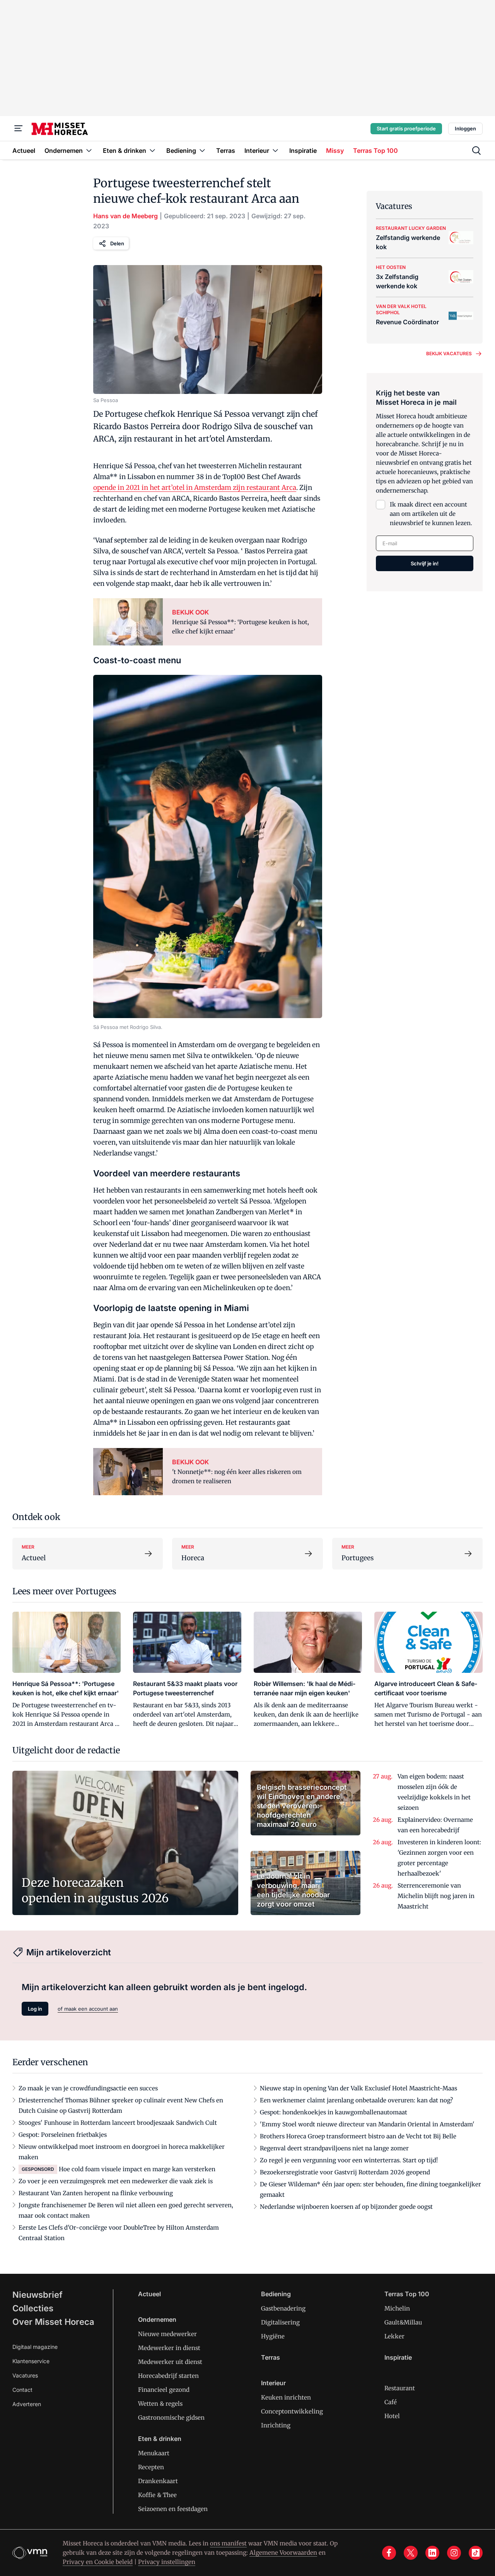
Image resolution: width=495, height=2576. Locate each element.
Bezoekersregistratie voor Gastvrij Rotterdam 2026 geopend (345, 2172)
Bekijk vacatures (449, 353)
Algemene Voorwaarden (283, 2553)
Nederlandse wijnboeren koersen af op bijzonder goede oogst (346, 2207)
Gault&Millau (403, 2322)
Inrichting (276, 2425)
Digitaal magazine (35, 2347)
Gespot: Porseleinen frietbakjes (63, 2135)
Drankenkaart (158, 2481)
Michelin (397, 2308)
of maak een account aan (88, 2009)
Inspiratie (398, 2357)
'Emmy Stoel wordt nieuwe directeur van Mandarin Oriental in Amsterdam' (367, 2124)
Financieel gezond (164, 2390)
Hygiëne (273, 2336)
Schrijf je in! (425, 563)
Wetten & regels (160, 2404)
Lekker (394, 2336)
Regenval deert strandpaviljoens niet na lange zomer (334, 2148)
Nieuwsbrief (38, 2295)
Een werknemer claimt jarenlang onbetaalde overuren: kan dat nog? (356, 2100)
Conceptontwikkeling (292, 2411)
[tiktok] (476, 2553)
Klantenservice (31, 2361)
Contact (22, 2390)
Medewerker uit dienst (170, 2362)
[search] (476, 151)
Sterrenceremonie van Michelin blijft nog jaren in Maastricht (436, 1896)
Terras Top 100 (407, 2294)
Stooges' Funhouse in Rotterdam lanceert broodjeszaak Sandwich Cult (118, 2123)
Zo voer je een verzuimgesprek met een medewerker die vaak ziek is (116, 2181)
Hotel (392, 2416)
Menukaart (154, 2453)
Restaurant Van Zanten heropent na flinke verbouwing (96, 2193)
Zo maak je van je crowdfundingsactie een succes (88, 2088)
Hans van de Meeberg (125, 216)
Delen (117, 243)
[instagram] (454, 2553)
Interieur (273, 2383)
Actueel (149, 2294)
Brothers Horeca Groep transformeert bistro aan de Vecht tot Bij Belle (358, 2136)
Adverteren (27, 2404)
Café (391, 2402)
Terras (271, 2357)
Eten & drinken (160, 2439)
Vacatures (25, 2375)
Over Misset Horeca (53, 2322)
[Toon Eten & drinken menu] (152, 150)
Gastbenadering (283, 2308)
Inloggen (465, 128)
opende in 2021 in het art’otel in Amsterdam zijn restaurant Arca (195, 488)
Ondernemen (157, 2319)
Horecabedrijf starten (168, 2376)
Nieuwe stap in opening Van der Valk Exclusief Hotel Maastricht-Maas (358, 2088)
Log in (35, 2009)
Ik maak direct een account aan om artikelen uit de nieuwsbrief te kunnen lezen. (431, 514)
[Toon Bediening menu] (202, 150)
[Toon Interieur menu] (275, 150)
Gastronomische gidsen (171, 2418)
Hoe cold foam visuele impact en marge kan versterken (137, 2169)
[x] (411, 2553)
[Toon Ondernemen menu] (89, 150)
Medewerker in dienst (169, 2348)
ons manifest (228, 2543)
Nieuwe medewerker (167, 2334)
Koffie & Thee (157, 2495)
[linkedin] (432, 2553)
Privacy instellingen (167, 2562)
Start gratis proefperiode (406, 128)
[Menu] (19, 128)
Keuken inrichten (286, 2397)
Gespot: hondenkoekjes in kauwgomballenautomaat (334, 2112)
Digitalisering (280, 2322)
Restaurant (400, 2388)
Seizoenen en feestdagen (173, 2509)
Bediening (276, 2294)
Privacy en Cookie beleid (98, 2562)
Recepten (151, 2467)
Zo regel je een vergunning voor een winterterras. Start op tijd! (349, 2160)
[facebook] (389, 2553)
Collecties (33, 2308)
